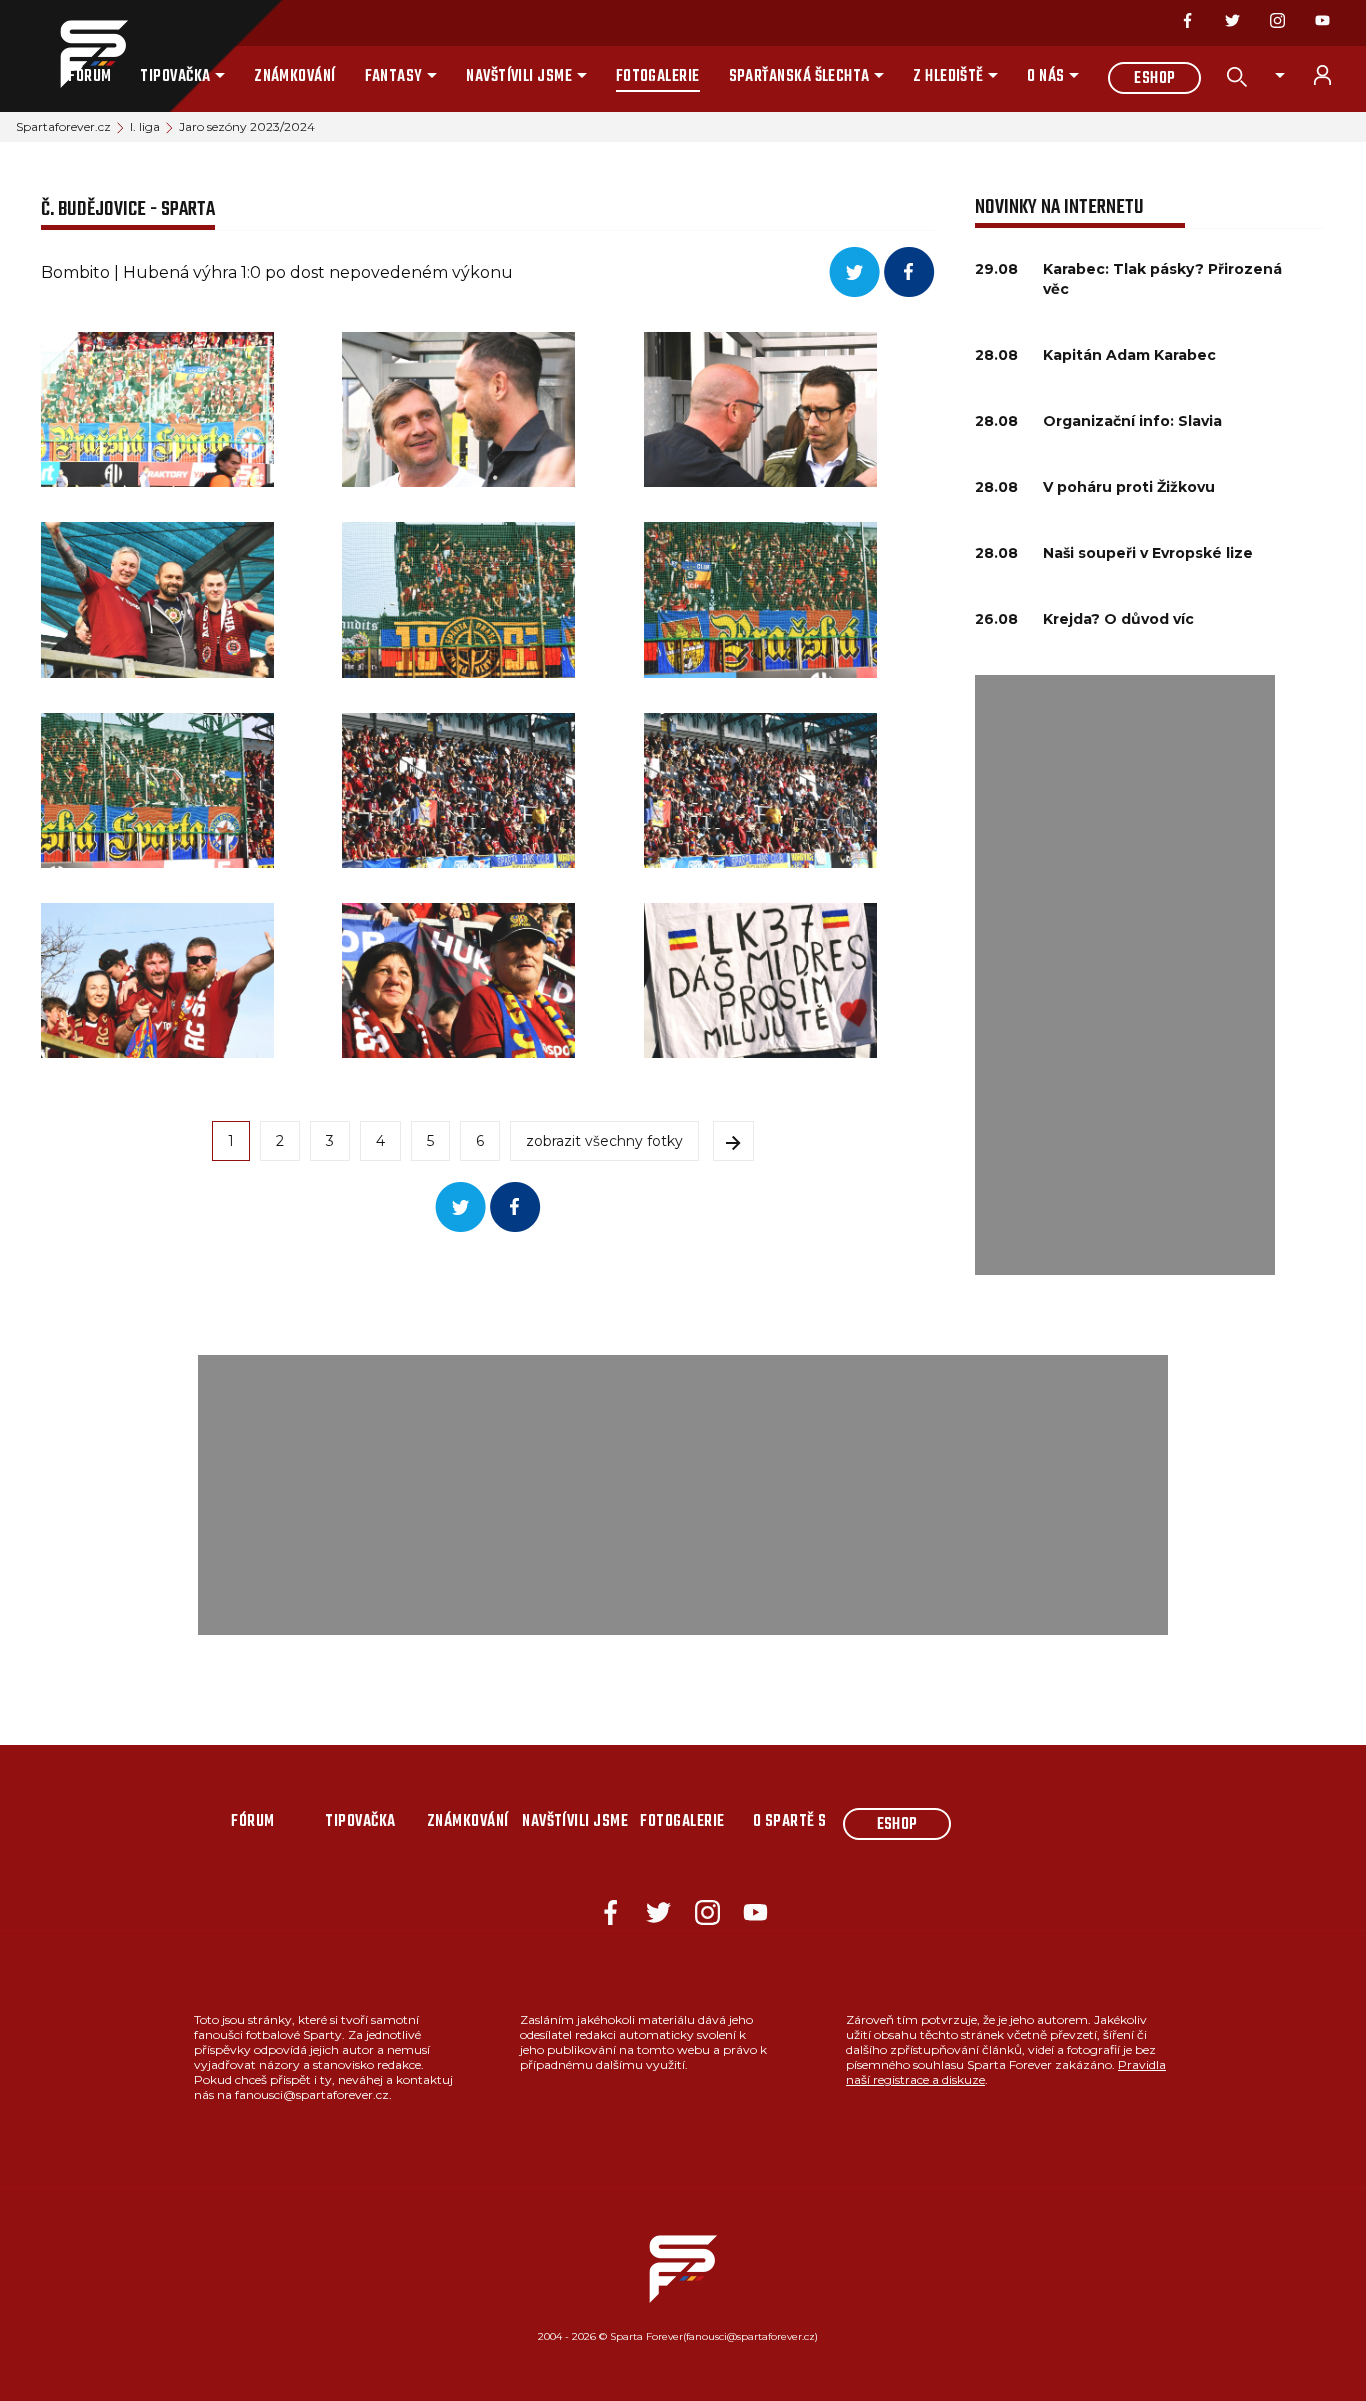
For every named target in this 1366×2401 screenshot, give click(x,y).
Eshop (1154, 79)
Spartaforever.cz (63, 126)
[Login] (1334, 75)
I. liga (145, 126)
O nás (1045, 77)
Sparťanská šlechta (799, 77)
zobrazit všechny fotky (604, 1141)
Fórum (89, 77)
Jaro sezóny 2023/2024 (247, 126)
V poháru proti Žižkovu (1129, 487)
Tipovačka (175, 77)
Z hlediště (948, 77)
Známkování (295, 77)
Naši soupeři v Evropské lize (1148, 553)
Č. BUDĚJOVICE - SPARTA (128, 209)
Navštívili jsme (519, 77)
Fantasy (394, 77)
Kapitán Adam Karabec (1129, 355)
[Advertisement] (1125, 975)
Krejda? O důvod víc (1118, 619)
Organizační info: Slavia (1132, 421)
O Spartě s (790, 1822)
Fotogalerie (658, 77)
